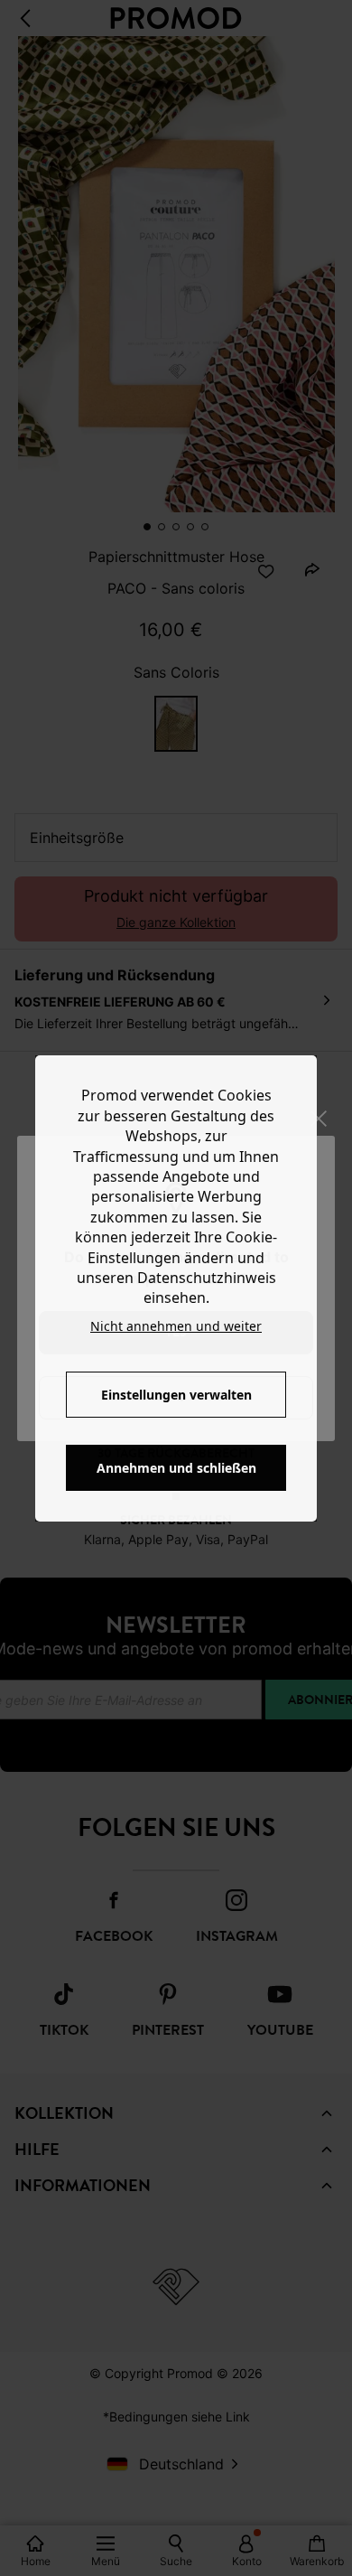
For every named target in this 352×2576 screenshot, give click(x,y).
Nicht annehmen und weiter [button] (176, 1326)
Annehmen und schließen (176, 1468)
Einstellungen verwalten (176, 1395)
